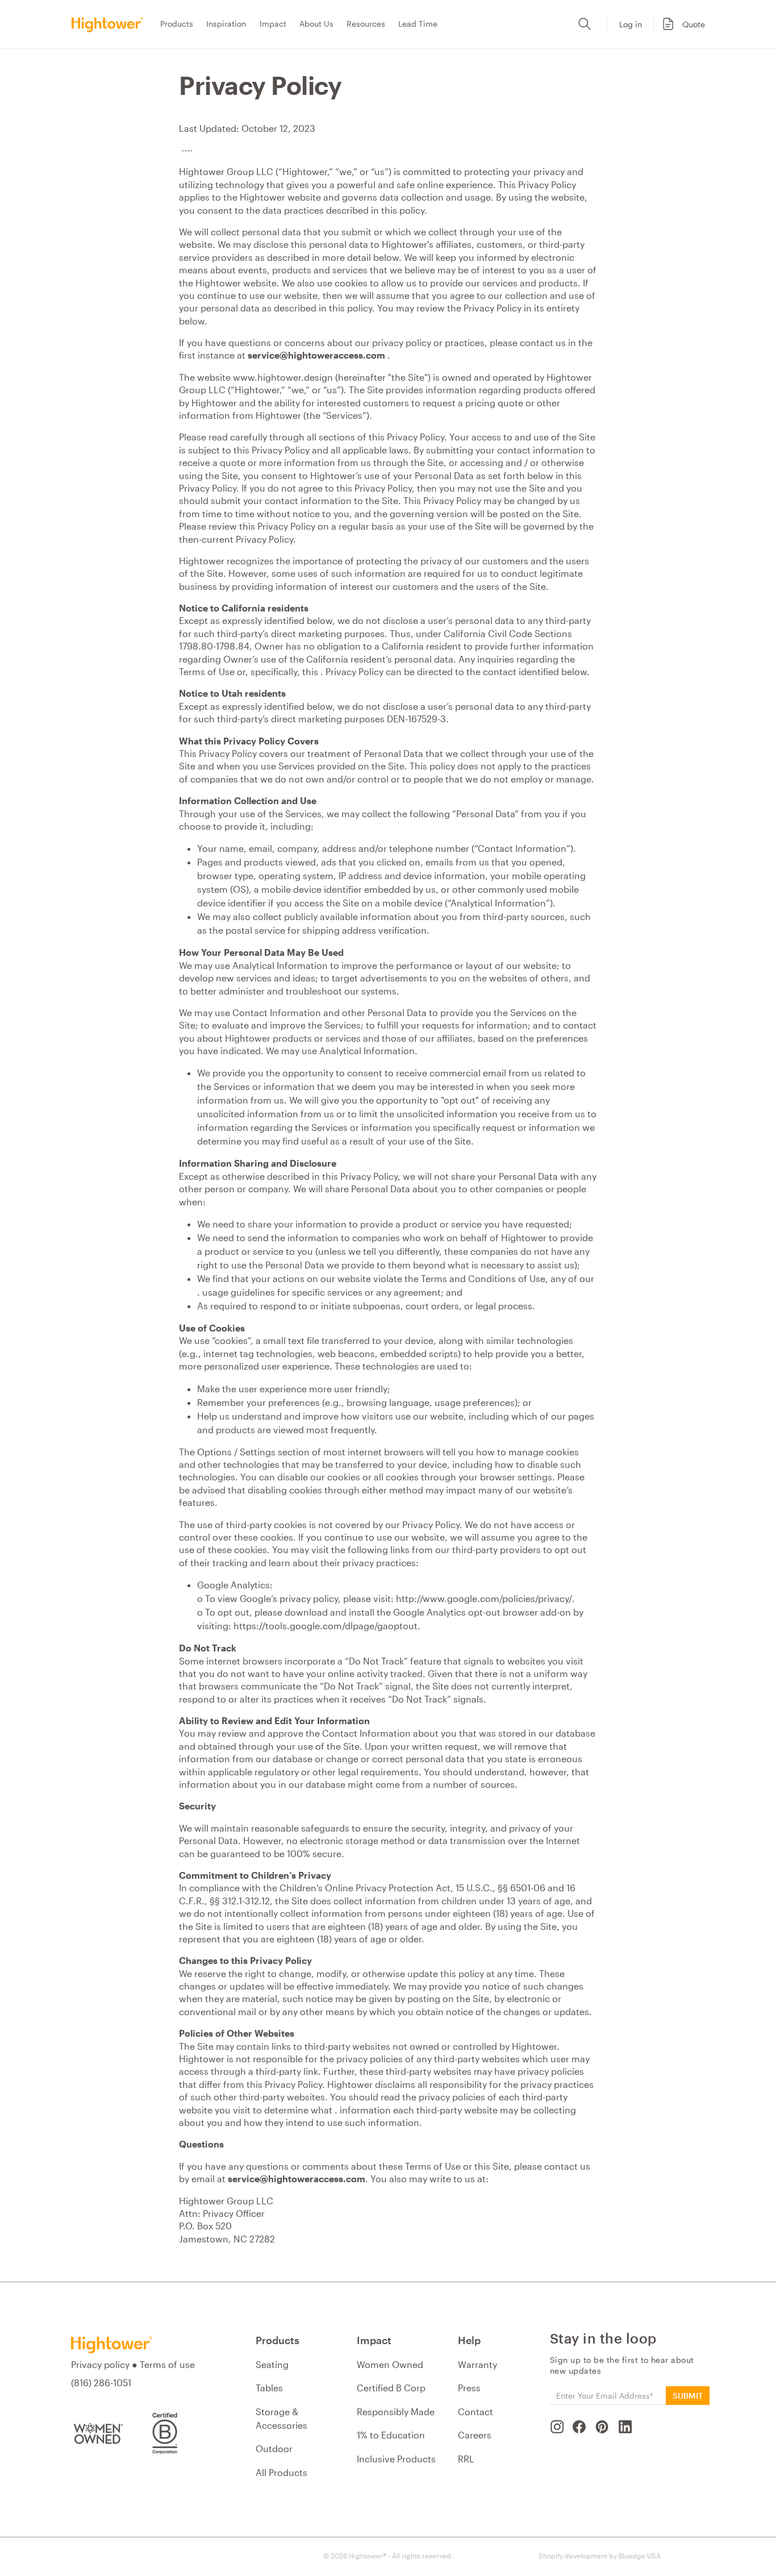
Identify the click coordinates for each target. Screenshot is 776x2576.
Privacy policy (100, 2364)
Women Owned (390, 2364)
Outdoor (274, 2448)
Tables (269, 2388)
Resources (366, 24)
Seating (272, 2364)
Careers (475, 2435)
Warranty (477, 2364)
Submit (688, 2396)
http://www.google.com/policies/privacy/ (484, 1598)
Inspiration (226, 24)
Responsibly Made (396, 2411)
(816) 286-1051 (101, 2383)
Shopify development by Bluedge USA (600, 2556)
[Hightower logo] (112, 2345)
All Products (281, 2472)
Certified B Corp (391, 2388)
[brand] (111, 24)
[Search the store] (585, 24)
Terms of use (167, 2364)
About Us (316, 24)
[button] (682, 24)
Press (469, 2388)
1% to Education (391, 2435)
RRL (466, 2459)
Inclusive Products (396, 2459)
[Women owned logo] (97, 2433)
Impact (273, 24)
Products (177, 24)
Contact (475, 2411)
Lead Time (418, 24)
